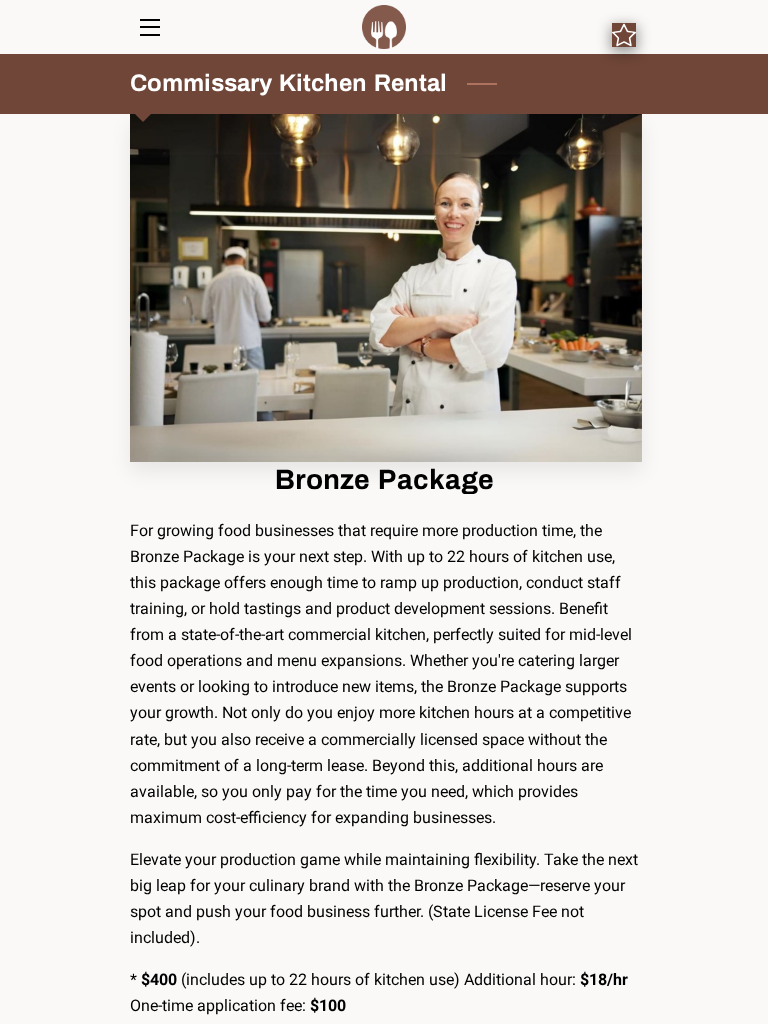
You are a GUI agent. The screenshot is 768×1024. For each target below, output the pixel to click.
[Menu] (148, 27)
